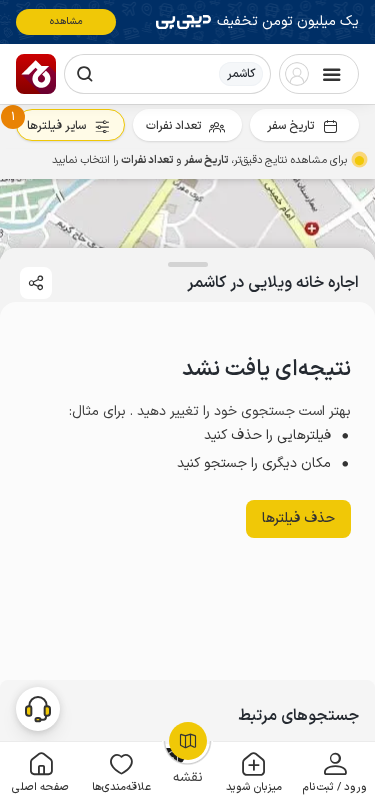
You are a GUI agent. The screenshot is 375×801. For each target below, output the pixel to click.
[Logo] (36, 74)
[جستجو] (85, 74)
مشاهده (66, 21)
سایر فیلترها (56, 126)
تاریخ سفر (290, 126)
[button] (334, 771)
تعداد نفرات (173, 126)
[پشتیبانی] (38, 708)
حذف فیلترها (298, 518)
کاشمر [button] (241, 74)
